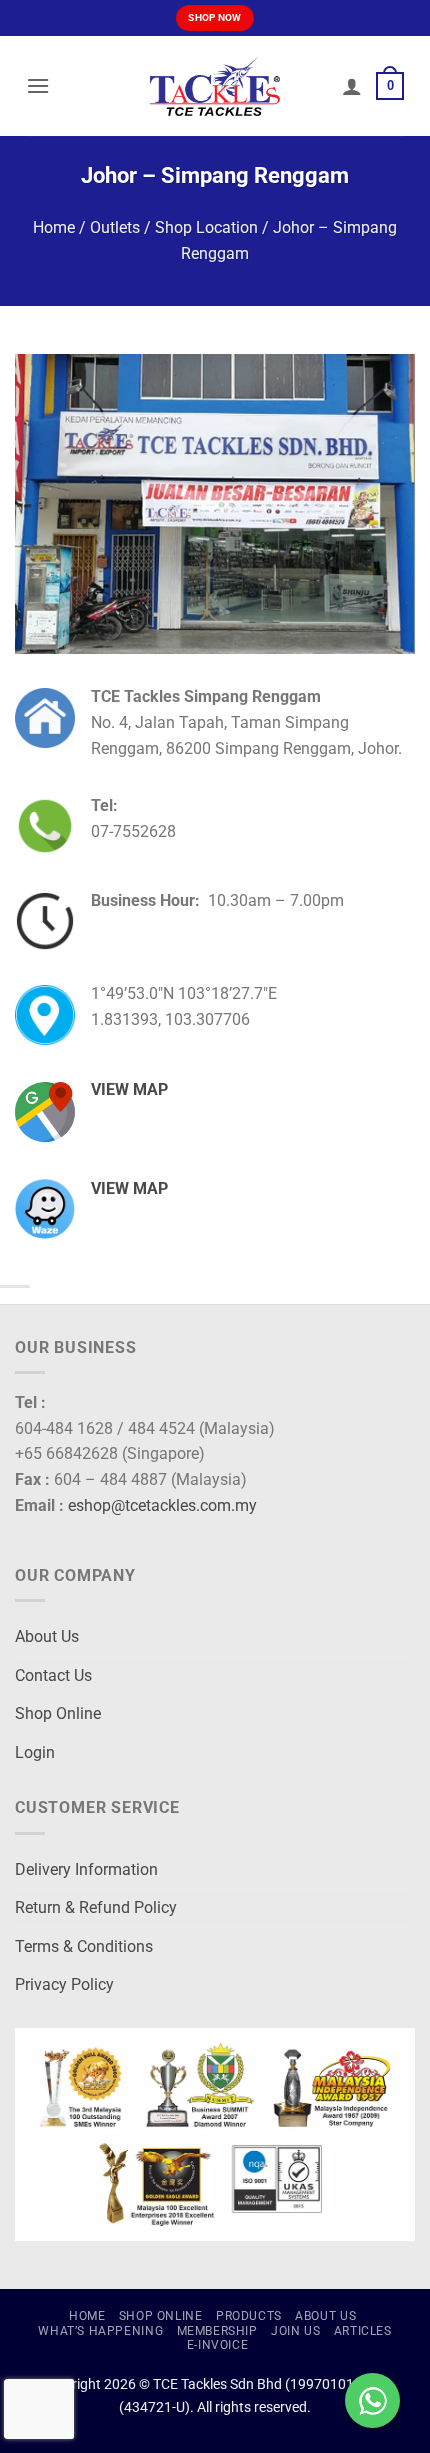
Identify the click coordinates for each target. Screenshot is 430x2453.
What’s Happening (100, 2331)
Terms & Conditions (84, 1946)
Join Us (295, 2331)
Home (54, 227)
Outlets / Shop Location (174, 227)
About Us (47, 1636)
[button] (38, 85)
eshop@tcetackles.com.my (162, 1505)
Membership (217, 2331)
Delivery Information (86, 1869)
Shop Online (58, 1713)
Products (249, 2316)
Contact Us (53, 1675)
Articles (363, 2331)
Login (35, 1752)
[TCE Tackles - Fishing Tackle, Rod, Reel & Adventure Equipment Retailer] (215, 86)
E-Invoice (218, 2345)
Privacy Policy (64, 1984)
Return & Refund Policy (96, 1907)
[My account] (352, 86)
